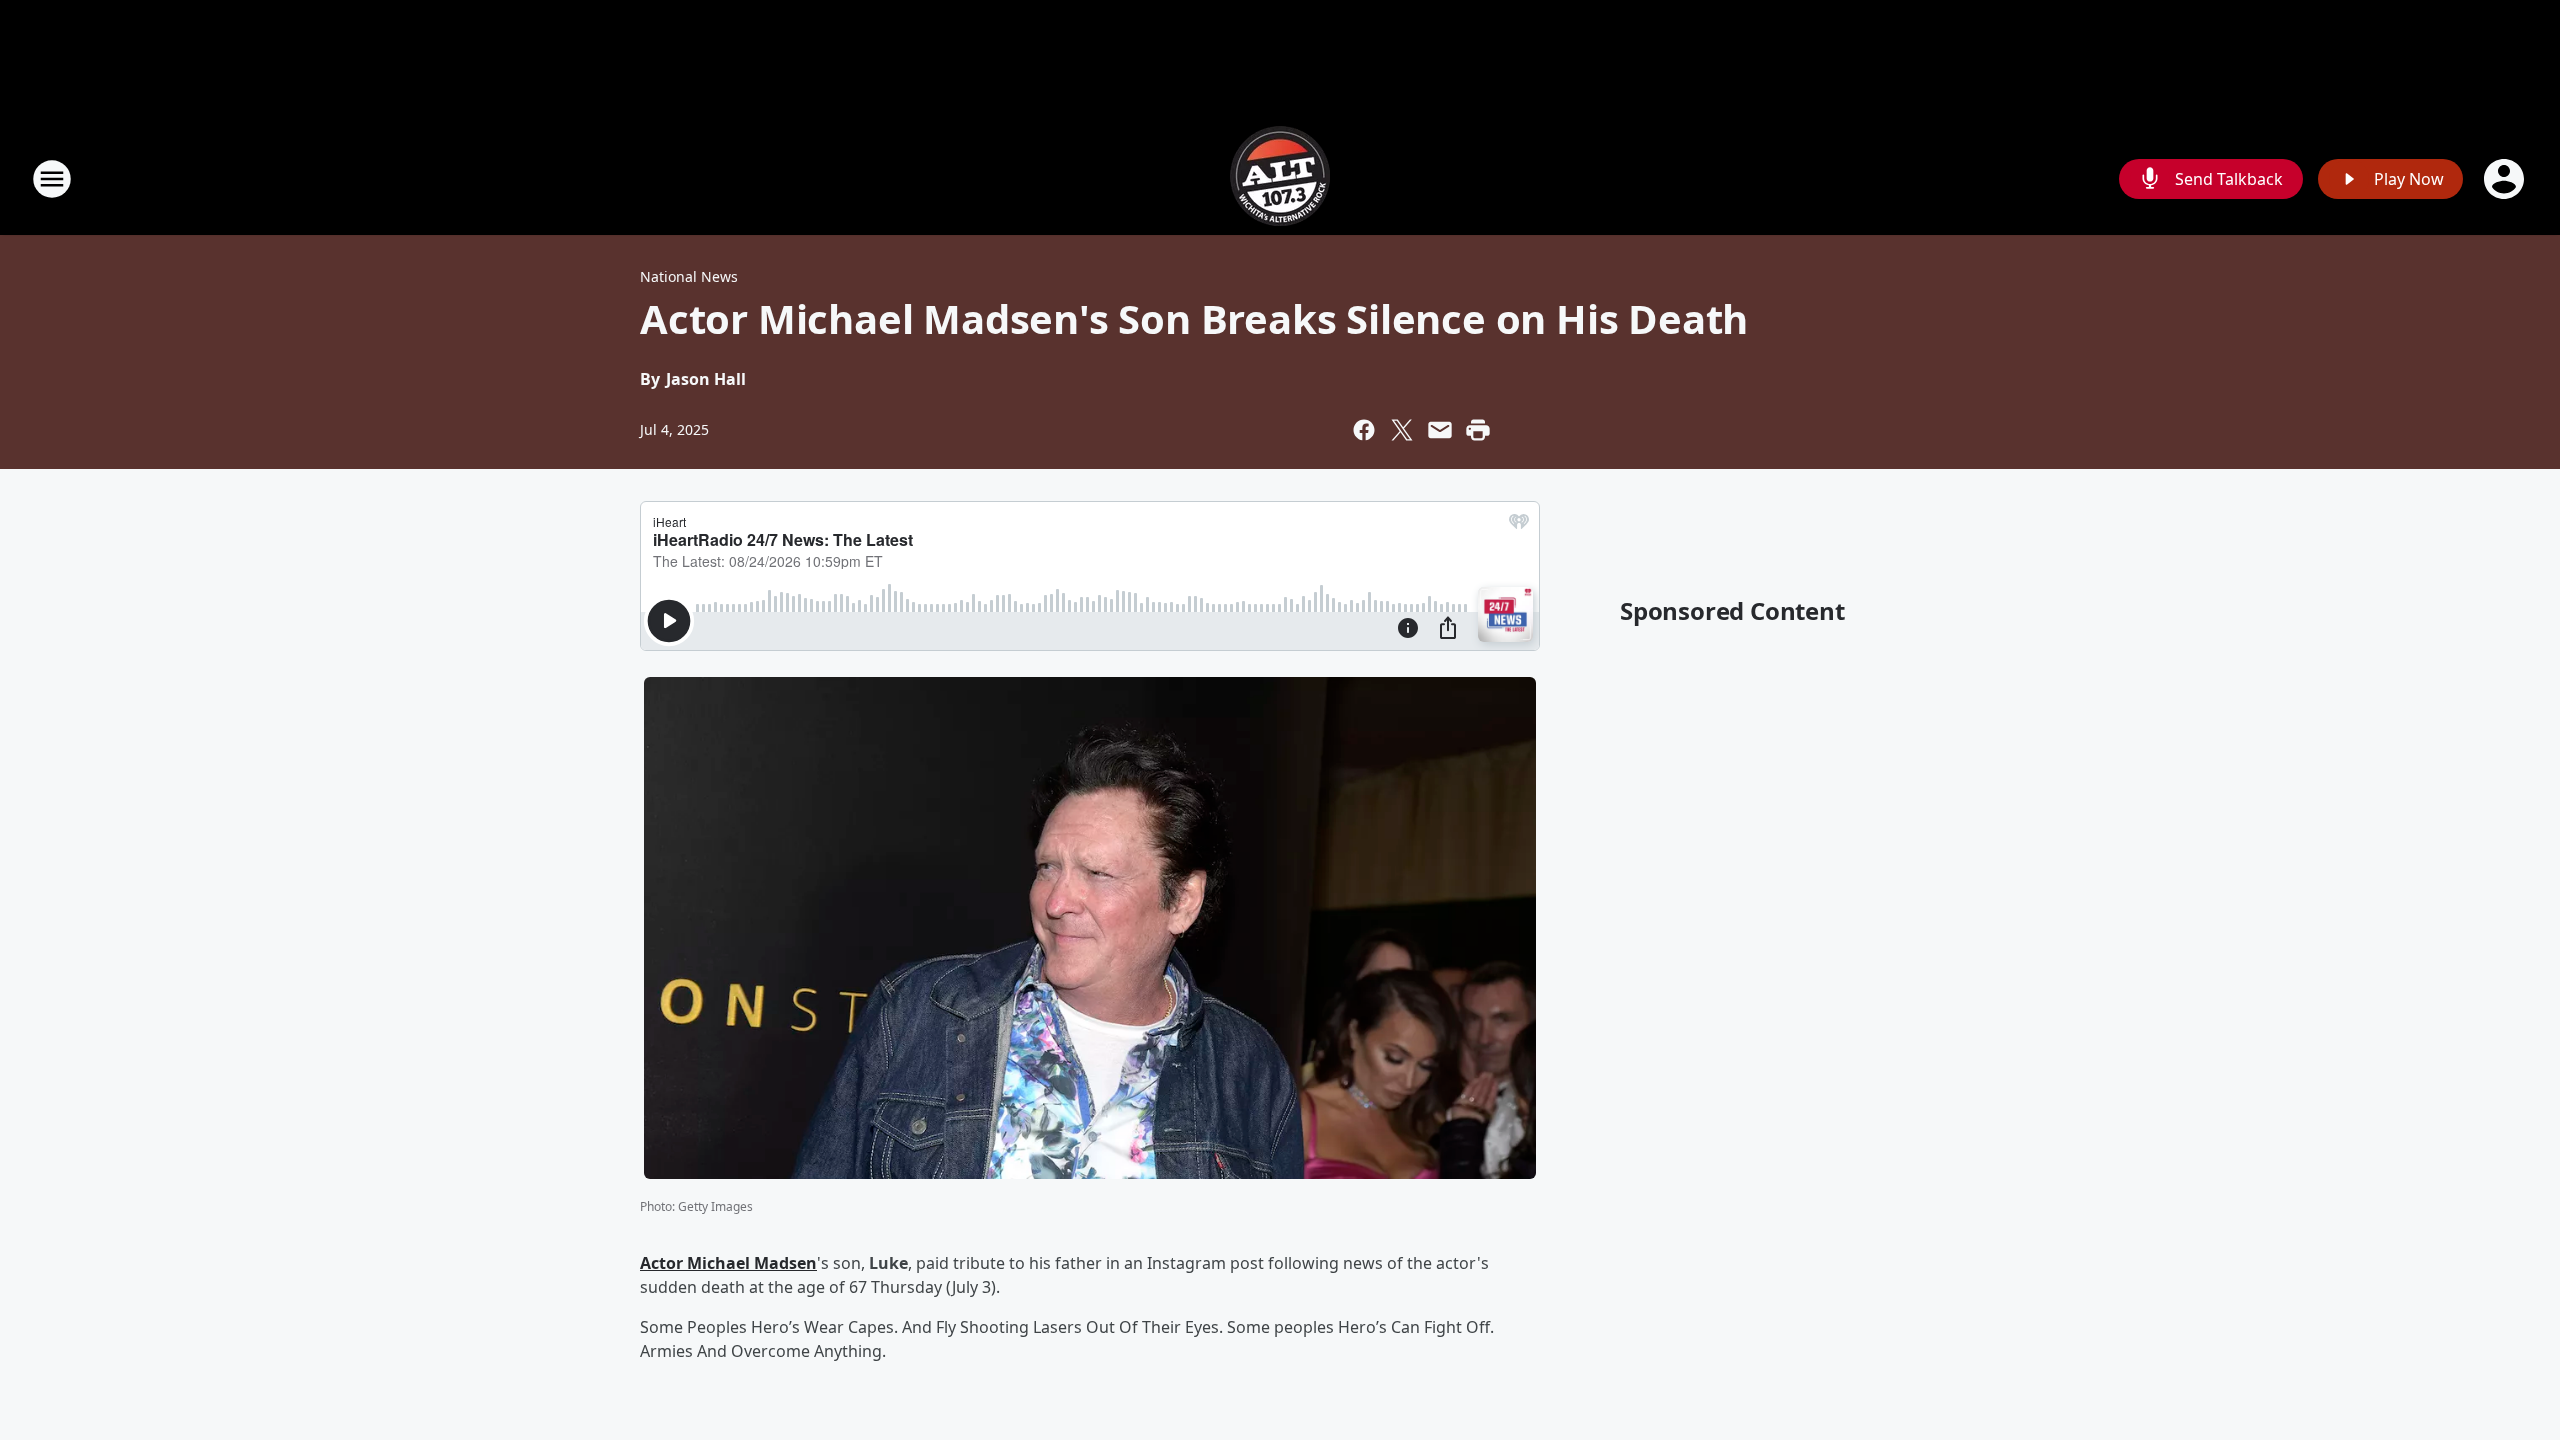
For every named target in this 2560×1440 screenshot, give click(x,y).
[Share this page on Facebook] (1364, 430)
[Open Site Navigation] (52, 179)
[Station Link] (1280, 178)
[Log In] (2506, 179)
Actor (663, 1263)
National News (689, 276)
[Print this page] (1478, 430)
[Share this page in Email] (1440, 430)
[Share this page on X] (1402, 430)
